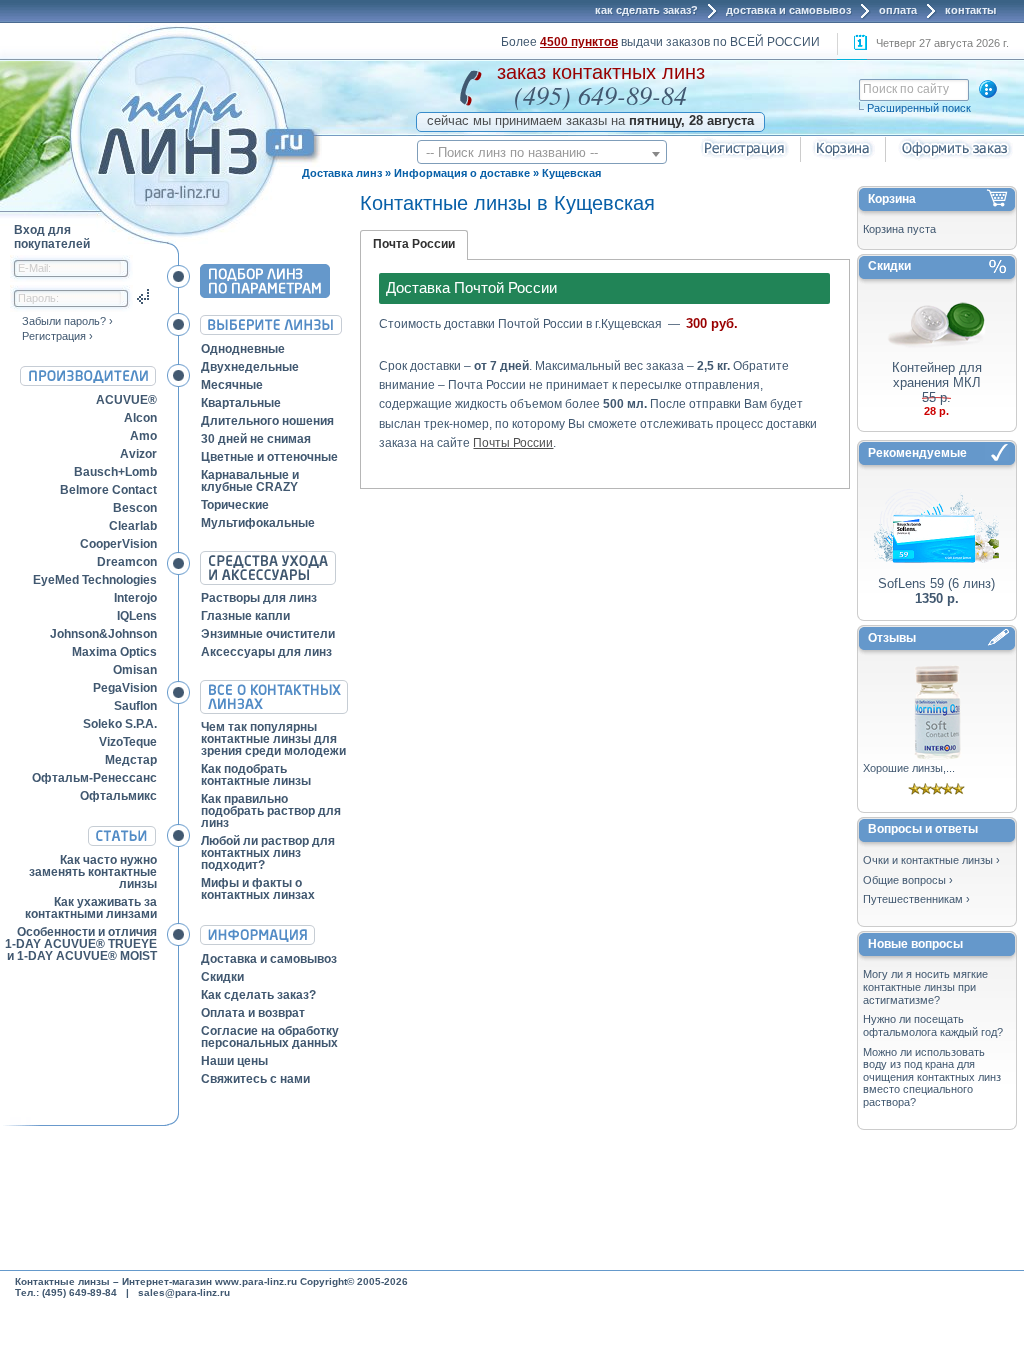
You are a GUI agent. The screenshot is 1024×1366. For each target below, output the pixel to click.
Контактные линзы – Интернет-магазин (113, 1281)
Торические (235, 505)
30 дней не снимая (256, 439)
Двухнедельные (250, 367)
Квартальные (241, 403)
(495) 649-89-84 (600, 94)
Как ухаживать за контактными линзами (91, 908)
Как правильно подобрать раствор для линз (271, 811)
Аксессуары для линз (266, 652)
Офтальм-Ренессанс (94, 778)
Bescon (135, 508)
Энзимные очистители (268, 634)
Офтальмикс (118, 796)
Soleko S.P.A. (120, 724)
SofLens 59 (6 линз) (936, 583)
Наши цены (234, 1061)
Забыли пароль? (64, 321)
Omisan (135, 670)
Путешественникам (913, 899)
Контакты (970, 10)
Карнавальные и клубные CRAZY (250, 481)
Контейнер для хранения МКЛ (937, 375)
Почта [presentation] (391, 244)
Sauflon (135, 706)
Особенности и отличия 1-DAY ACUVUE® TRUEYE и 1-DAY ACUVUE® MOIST (81, 944)
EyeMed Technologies (95, 580)
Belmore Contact (108, 490)
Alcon (140, 418)
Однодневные (243, 349)
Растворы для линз (259, 598)
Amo (143, 436)
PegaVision (125, 688)
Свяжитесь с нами (255, 1079)
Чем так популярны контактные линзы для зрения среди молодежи (273, 739)
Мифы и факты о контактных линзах (258, 889)
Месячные (232, 385)
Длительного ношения (267, 421)
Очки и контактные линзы (928, 860)
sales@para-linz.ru (184, 1292)
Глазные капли (245, 616)
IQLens (137, 616)
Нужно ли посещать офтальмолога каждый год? (933, 1025)
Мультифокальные (258, 523)
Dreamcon (127, 562)
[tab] (414, 245)
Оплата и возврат (253, 1013)
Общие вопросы (904, 880)
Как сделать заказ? (646, 10)
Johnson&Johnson (103, 634)
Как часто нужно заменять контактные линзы (93, 872)
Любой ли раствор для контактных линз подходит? (268, 853)
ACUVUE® (126, 400)
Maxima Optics (114, 652)
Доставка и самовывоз (788, 10)
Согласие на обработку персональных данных (270, 1037)
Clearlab (133, 526)
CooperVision (118, 544)
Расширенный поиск (919, 108)
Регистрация (54, 336)
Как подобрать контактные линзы (256, 775)
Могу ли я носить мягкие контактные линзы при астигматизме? (925, 986)
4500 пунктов (579, 42)
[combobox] (542, 152)
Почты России (513, 443)
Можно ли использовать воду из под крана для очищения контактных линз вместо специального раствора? (932, 1077)
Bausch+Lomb (115, 472)
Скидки (222, 977)
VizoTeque (128, 742)
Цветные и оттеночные (269, 457)
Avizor (138, 454)
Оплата (898, 10)
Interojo (135, 598)
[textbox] (542, 152)
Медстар (131, 760)
